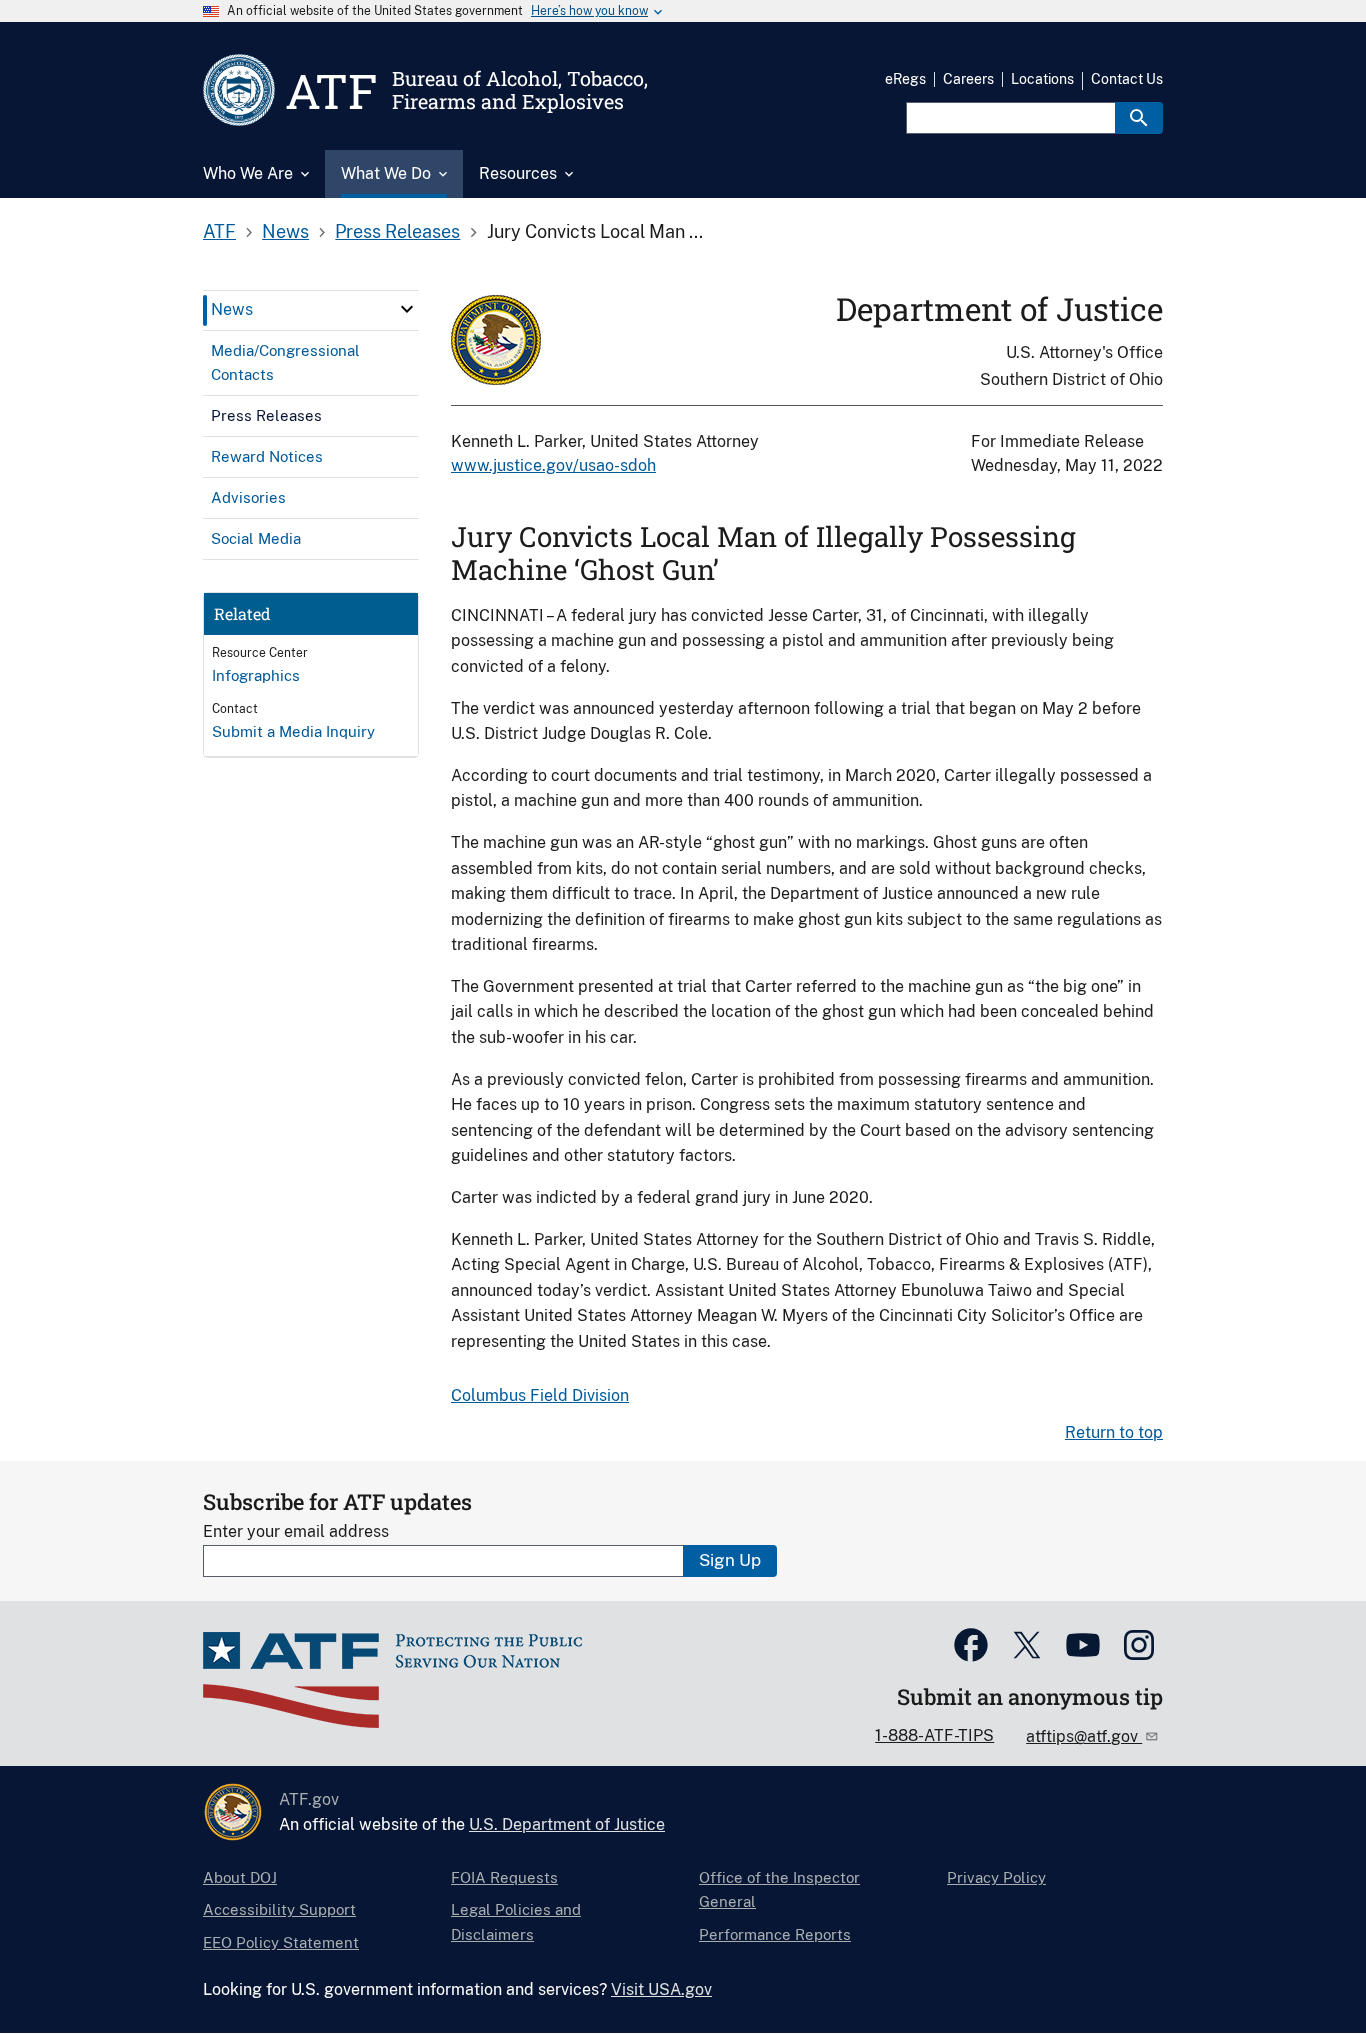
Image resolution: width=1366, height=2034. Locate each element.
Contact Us (1127, 79)
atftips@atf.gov (1084, 1736)
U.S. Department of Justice (567, 1824)
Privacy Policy (996, 1877)
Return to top (1114, 1432)
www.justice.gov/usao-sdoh (553, 465)
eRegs (905, 79)
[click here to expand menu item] (407, 309)
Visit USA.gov (661, 1989)
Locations (1042, 79)
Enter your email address (296, 1531)
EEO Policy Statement (281, 1942)
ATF (219, 231)
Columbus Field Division (540, 1395)
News (285, 231)
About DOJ (240, 1877)
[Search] (1139, 118)
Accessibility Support (279, 1909)
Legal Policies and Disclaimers (516, 1921)
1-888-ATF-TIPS (934, 1735)
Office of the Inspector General (779, 1889)
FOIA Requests (504, 1877)
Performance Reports (775, 1934)
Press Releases (397, 231)
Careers (968, 79)
